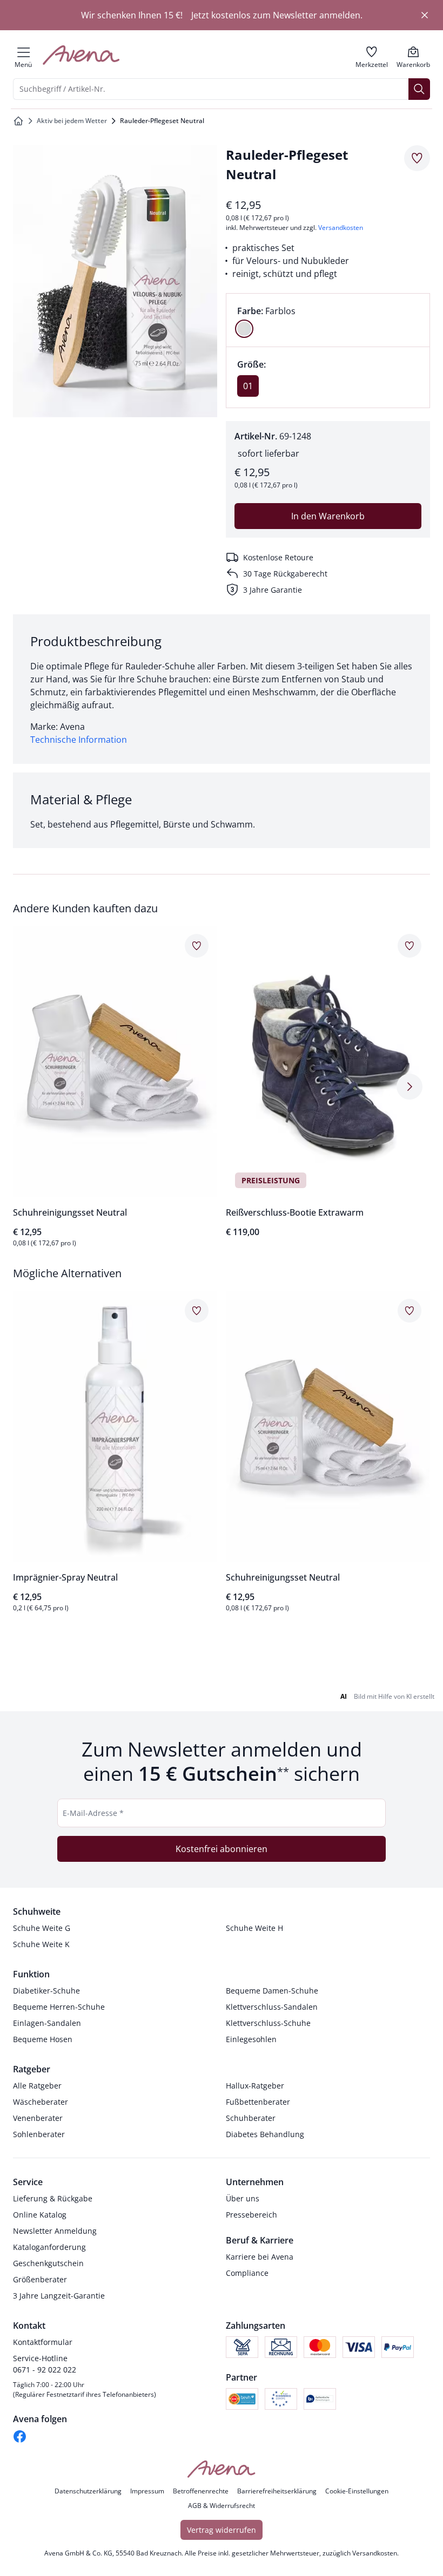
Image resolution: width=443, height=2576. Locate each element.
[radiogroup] (328, 320)
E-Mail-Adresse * (93, 1813)
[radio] (244, 329)
